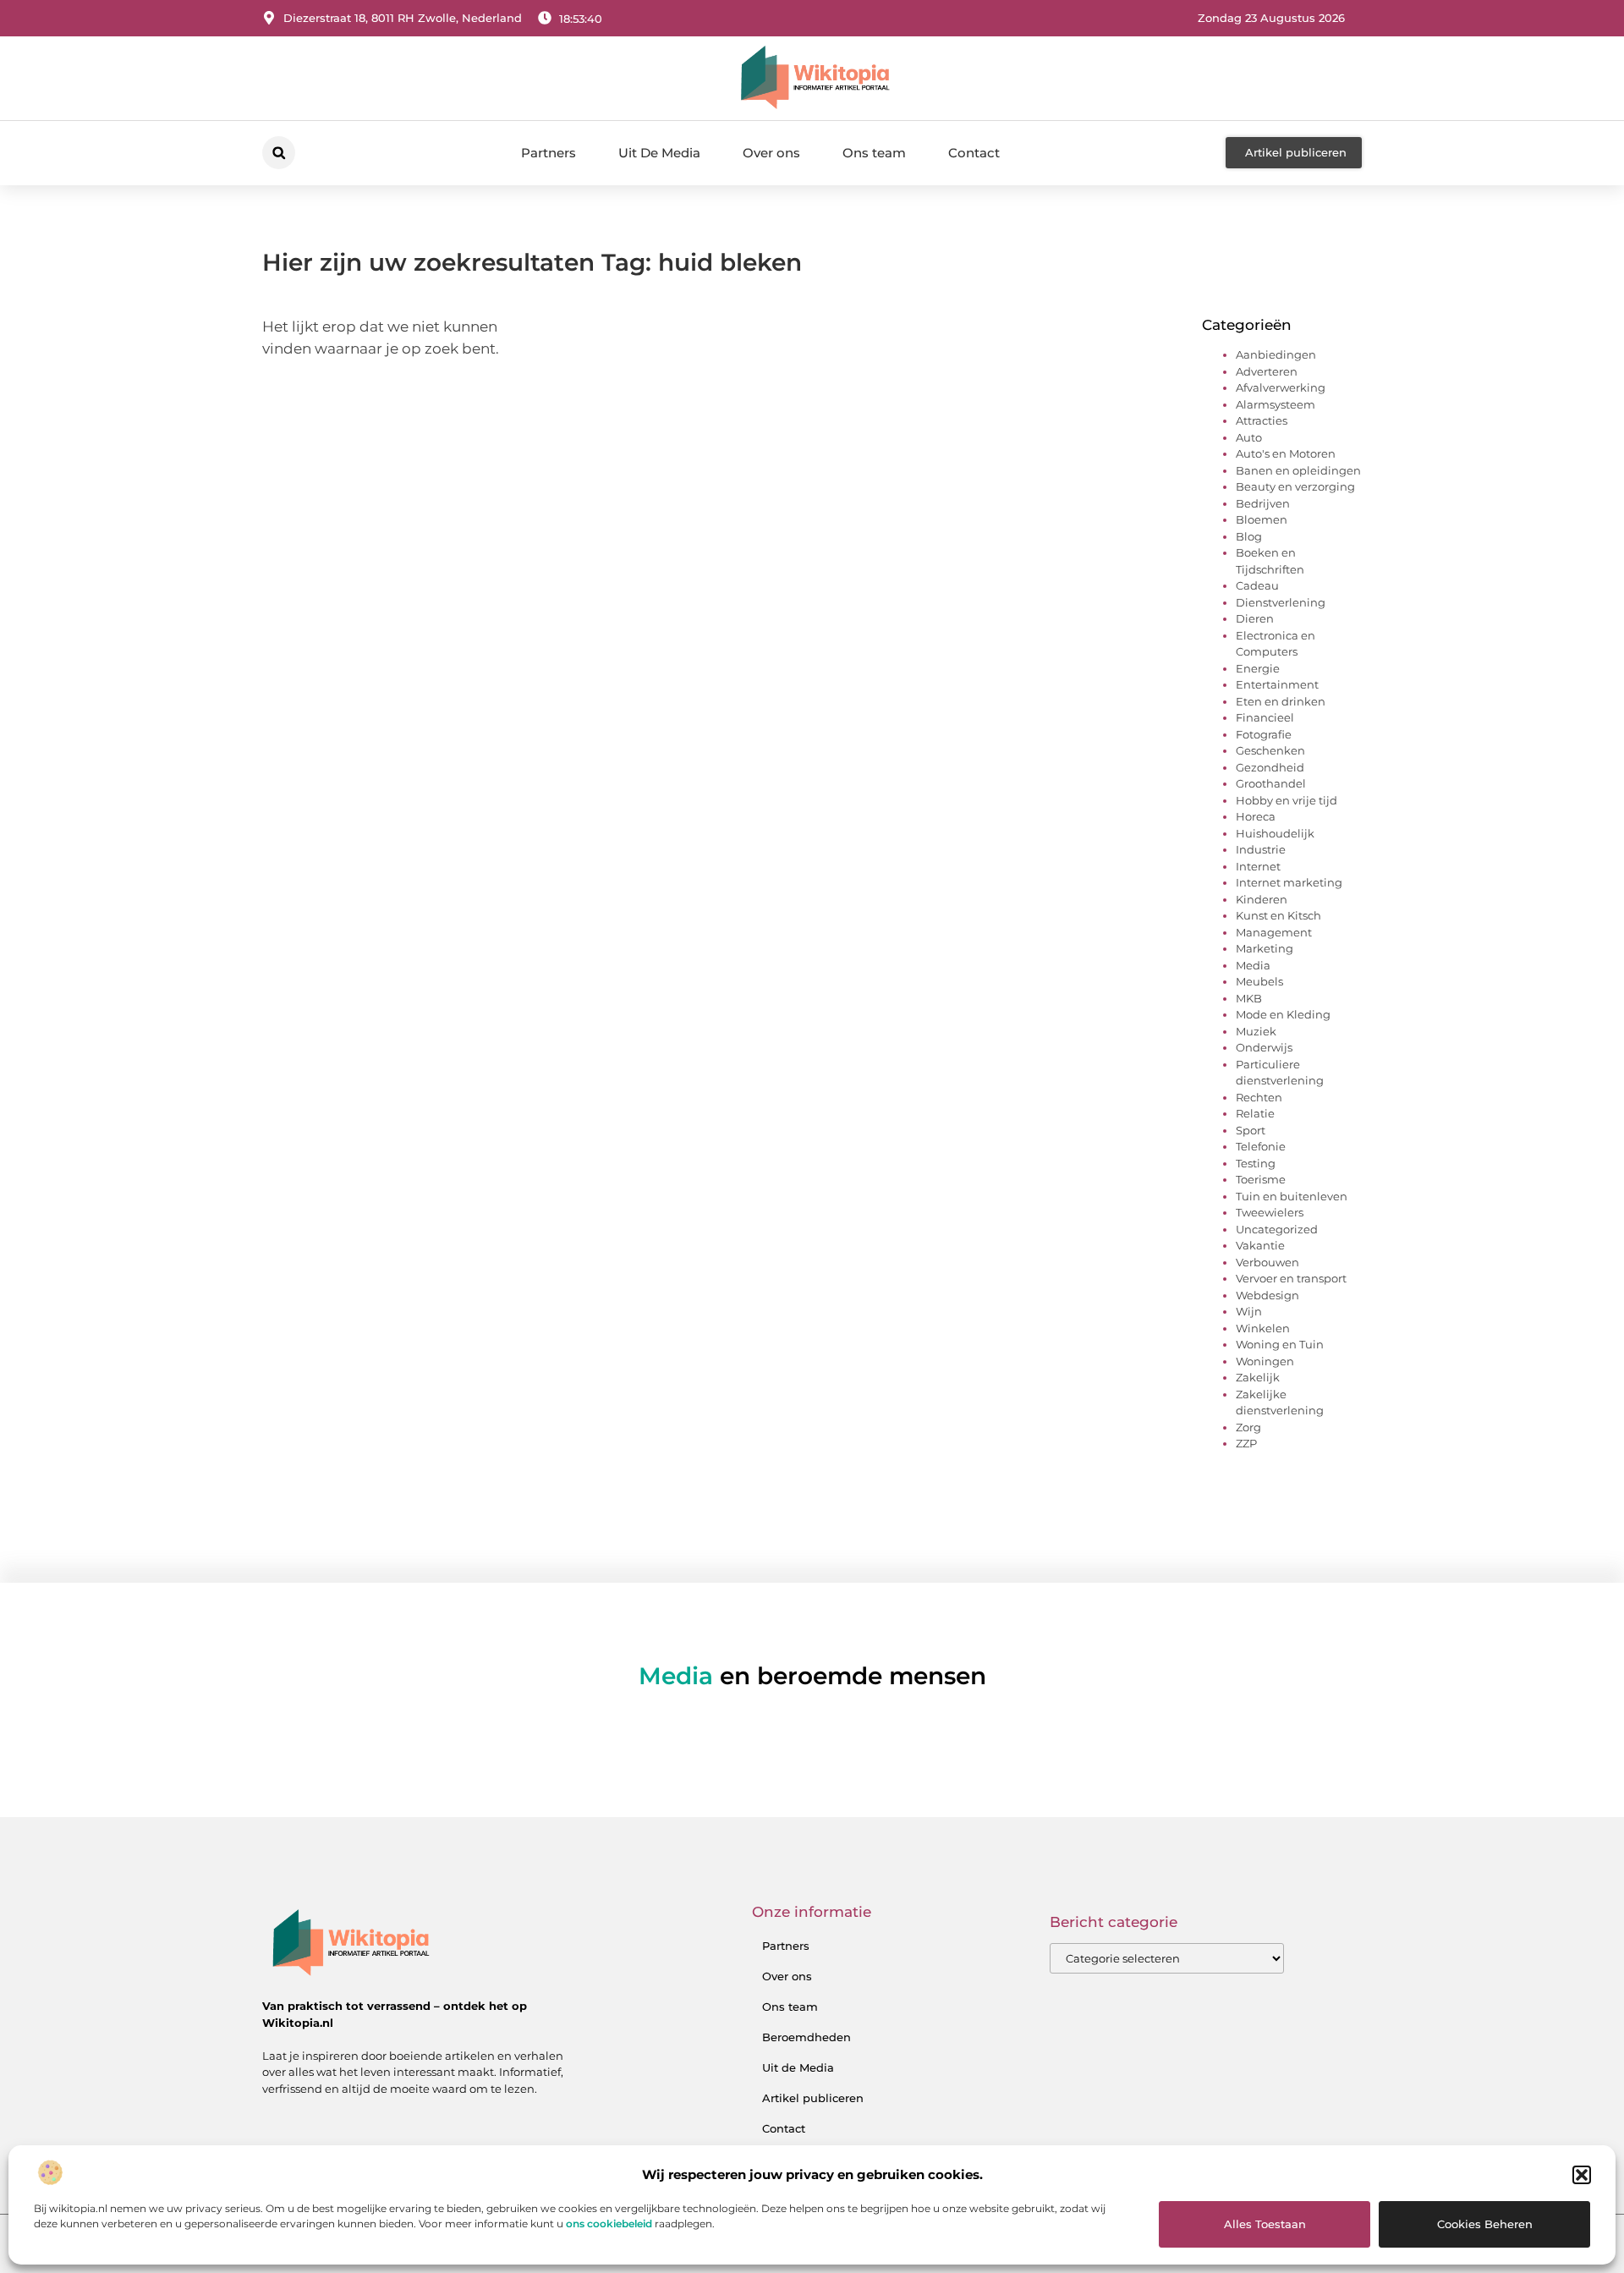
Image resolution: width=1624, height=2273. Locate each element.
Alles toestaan (1265, 2224)
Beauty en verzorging (1295, 486)
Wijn (1249, 1311)
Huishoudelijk (1275, 833)
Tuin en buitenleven (1292, 1196)
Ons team (874, 153)
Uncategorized (1277, 1229)
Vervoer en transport (1291, 1278)
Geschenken (1270, 750)
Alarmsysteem (1276, 404)
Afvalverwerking (1281, 387)
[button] (1582, 2175)
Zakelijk (1258, 1377)
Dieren (1255, 618)
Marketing (1265, 948)
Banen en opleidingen (1298, 470)
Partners (549, 153)
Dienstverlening (1281, 602)
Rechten (1259, 1097)
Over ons (771, 153)
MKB (1249, 998)
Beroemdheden (807, 2037)
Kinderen (1262, 899)
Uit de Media (798, 2067)
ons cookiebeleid (609, 2224)
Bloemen (1262, 519)
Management (1274, 932)
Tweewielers (1270, 1212)
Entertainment (1277, 684)
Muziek (1256, 1031)
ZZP (1246, 1443)
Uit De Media (659, 153)
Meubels (1259, 981)
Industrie (1261, 849)
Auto (1249, 437)
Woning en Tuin (1280, 1344)
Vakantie (1260, 1245)
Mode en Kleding (1283, 1014)
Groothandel (1271, 783)
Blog (1249, 536)
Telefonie (1261, 1146)
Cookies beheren (1485, 2224)
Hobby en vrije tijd (1287, 800)
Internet (1258, 866)
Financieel (1265, 717)
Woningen (1265, 1361)
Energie (1258, 668)
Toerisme (1261, 1179)
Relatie (1255, 1113)
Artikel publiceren (813, 2098)
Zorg (1248, 1427)
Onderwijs (1264, 1047)
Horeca (1256, 816)
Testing (1256, 1163)
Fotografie (1264, 734)
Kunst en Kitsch (1278, 915)
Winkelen (1263, 1328)
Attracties (1262, 420)
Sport (1251, 1130)
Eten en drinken (1281, 701)
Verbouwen (1267, 1262)
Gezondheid (1270, 767)
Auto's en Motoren (1286, 453)
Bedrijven (1263, 503)
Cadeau (1257, 585)
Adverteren (1267, 371)
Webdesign (1267, 1295)
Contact (974, 153)
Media (1253, 965)
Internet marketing (1289, 882)
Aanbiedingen (1276, 354)
